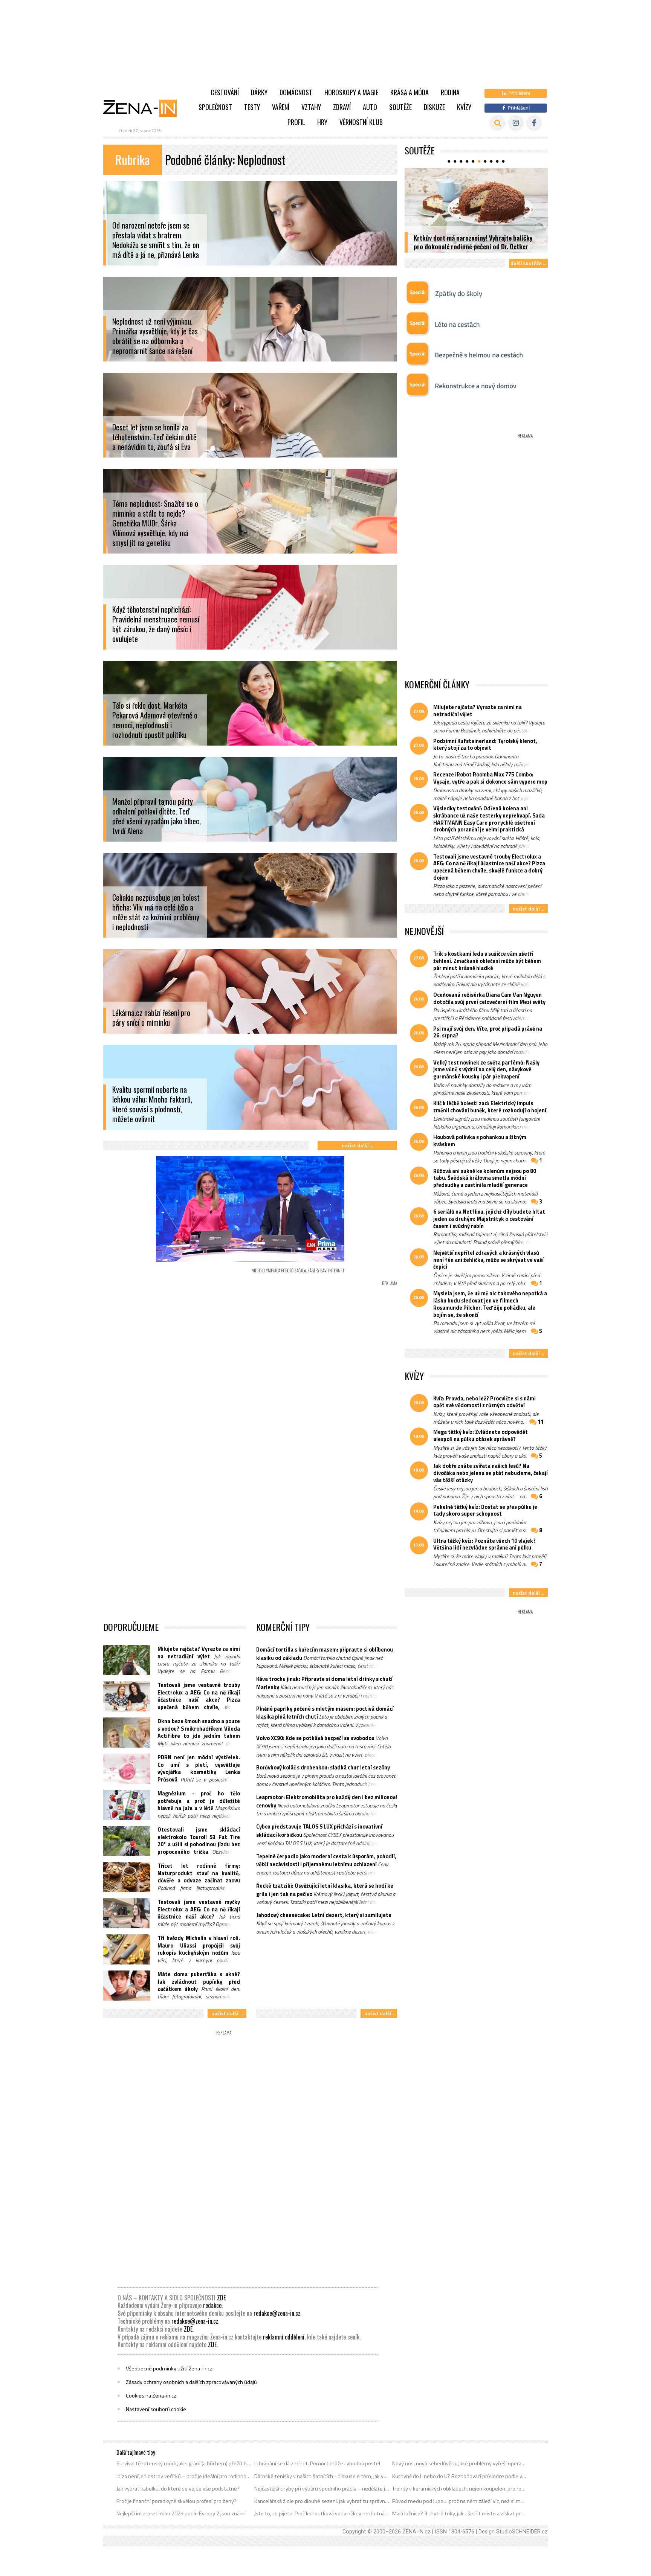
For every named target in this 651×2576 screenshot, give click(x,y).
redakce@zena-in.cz (277, 2313)
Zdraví (342, 107)
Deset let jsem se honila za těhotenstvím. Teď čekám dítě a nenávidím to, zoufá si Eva (154, 437)
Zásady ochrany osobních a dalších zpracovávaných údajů (191, 2382)
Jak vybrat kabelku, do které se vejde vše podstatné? (178, 2489)
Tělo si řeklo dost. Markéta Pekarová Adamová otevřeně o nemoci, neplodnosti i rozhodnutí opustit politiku (155, 720)
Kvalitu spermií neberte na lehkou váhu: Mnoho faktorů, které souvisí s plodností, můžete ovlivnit (152, 1104)
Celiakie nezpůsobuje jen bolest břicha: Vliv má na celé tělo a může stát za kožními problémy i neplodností (156, 912)
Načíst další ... (357, 1145)
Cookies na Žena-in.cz (151, 2396)
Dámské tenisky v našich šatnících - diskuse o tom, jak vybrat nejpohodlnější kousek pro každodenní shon (322, 2476)
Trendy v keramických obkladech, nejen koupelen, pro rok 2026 (460, 2489)
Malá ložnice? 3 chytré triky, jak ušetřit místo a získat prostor (460, 2513)
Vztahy (311, 107)
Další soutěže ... (528, 263)
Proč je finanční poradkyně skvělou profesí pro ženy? (177, 2501)
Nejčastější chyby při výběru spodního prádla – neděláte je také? (322, 2489)
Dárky (259, 92)
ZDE (221, 2298)
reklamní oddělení (284, 2337)
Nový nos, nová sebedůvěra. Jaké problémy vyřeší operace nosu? (460, 2463)
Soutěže (400, 107)
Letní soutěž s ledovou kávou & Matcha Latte (474, 246)
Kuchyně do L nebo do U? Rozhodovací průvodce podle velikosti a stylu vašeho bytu (460, 2476)
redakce (212, 2305)
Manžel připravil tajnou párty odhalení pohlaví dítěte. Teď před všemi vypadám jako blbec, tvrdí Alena (157, 816)
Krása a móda (410, 92)
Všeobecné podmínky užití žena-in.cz (169, 2369)
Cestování (225, 92)
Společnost (215, 107)
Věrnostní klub (361, 122)
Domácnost (296, 92)
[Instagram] (516, 123)
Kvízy (464, 107)
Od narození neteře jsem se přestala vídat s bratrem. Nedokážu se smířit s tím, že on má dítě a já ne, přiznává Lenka (156, 240)
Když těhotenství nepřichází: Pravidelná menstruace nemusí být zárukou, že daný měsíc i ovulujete (156, 624)
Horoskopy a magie (351, 92)
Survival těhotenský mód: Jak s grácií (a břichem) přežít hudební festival (184, 2463)
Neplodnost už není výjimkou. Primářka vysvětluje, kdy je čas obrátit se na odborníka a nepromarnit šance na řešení (155, 336)
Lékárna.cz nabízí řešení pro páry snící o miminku (151, 1018)
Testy (252, 107)
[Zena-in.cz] (145, 108)
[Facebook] (534, 123)
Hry (322, 122)
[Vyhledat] (497, 123)
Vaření (281, 107)
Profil (296, 122)
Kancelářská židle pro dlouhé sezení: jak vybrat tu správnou (322, 2501)
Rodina (450, 92)
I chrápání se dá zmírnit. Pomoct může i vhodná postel (317, 2463)
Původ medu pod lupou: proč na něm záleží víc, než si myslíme (460, 2501)
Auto (370, 107)
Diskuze (434, 107)
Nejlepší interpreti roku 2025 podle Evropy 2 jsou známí (181, 2513)
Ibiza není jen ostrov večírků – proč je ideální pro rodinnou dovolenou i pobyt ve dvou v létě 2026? (184, 2476)
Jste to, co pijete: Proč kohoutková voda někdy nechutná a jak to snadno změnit (322, 2513)
